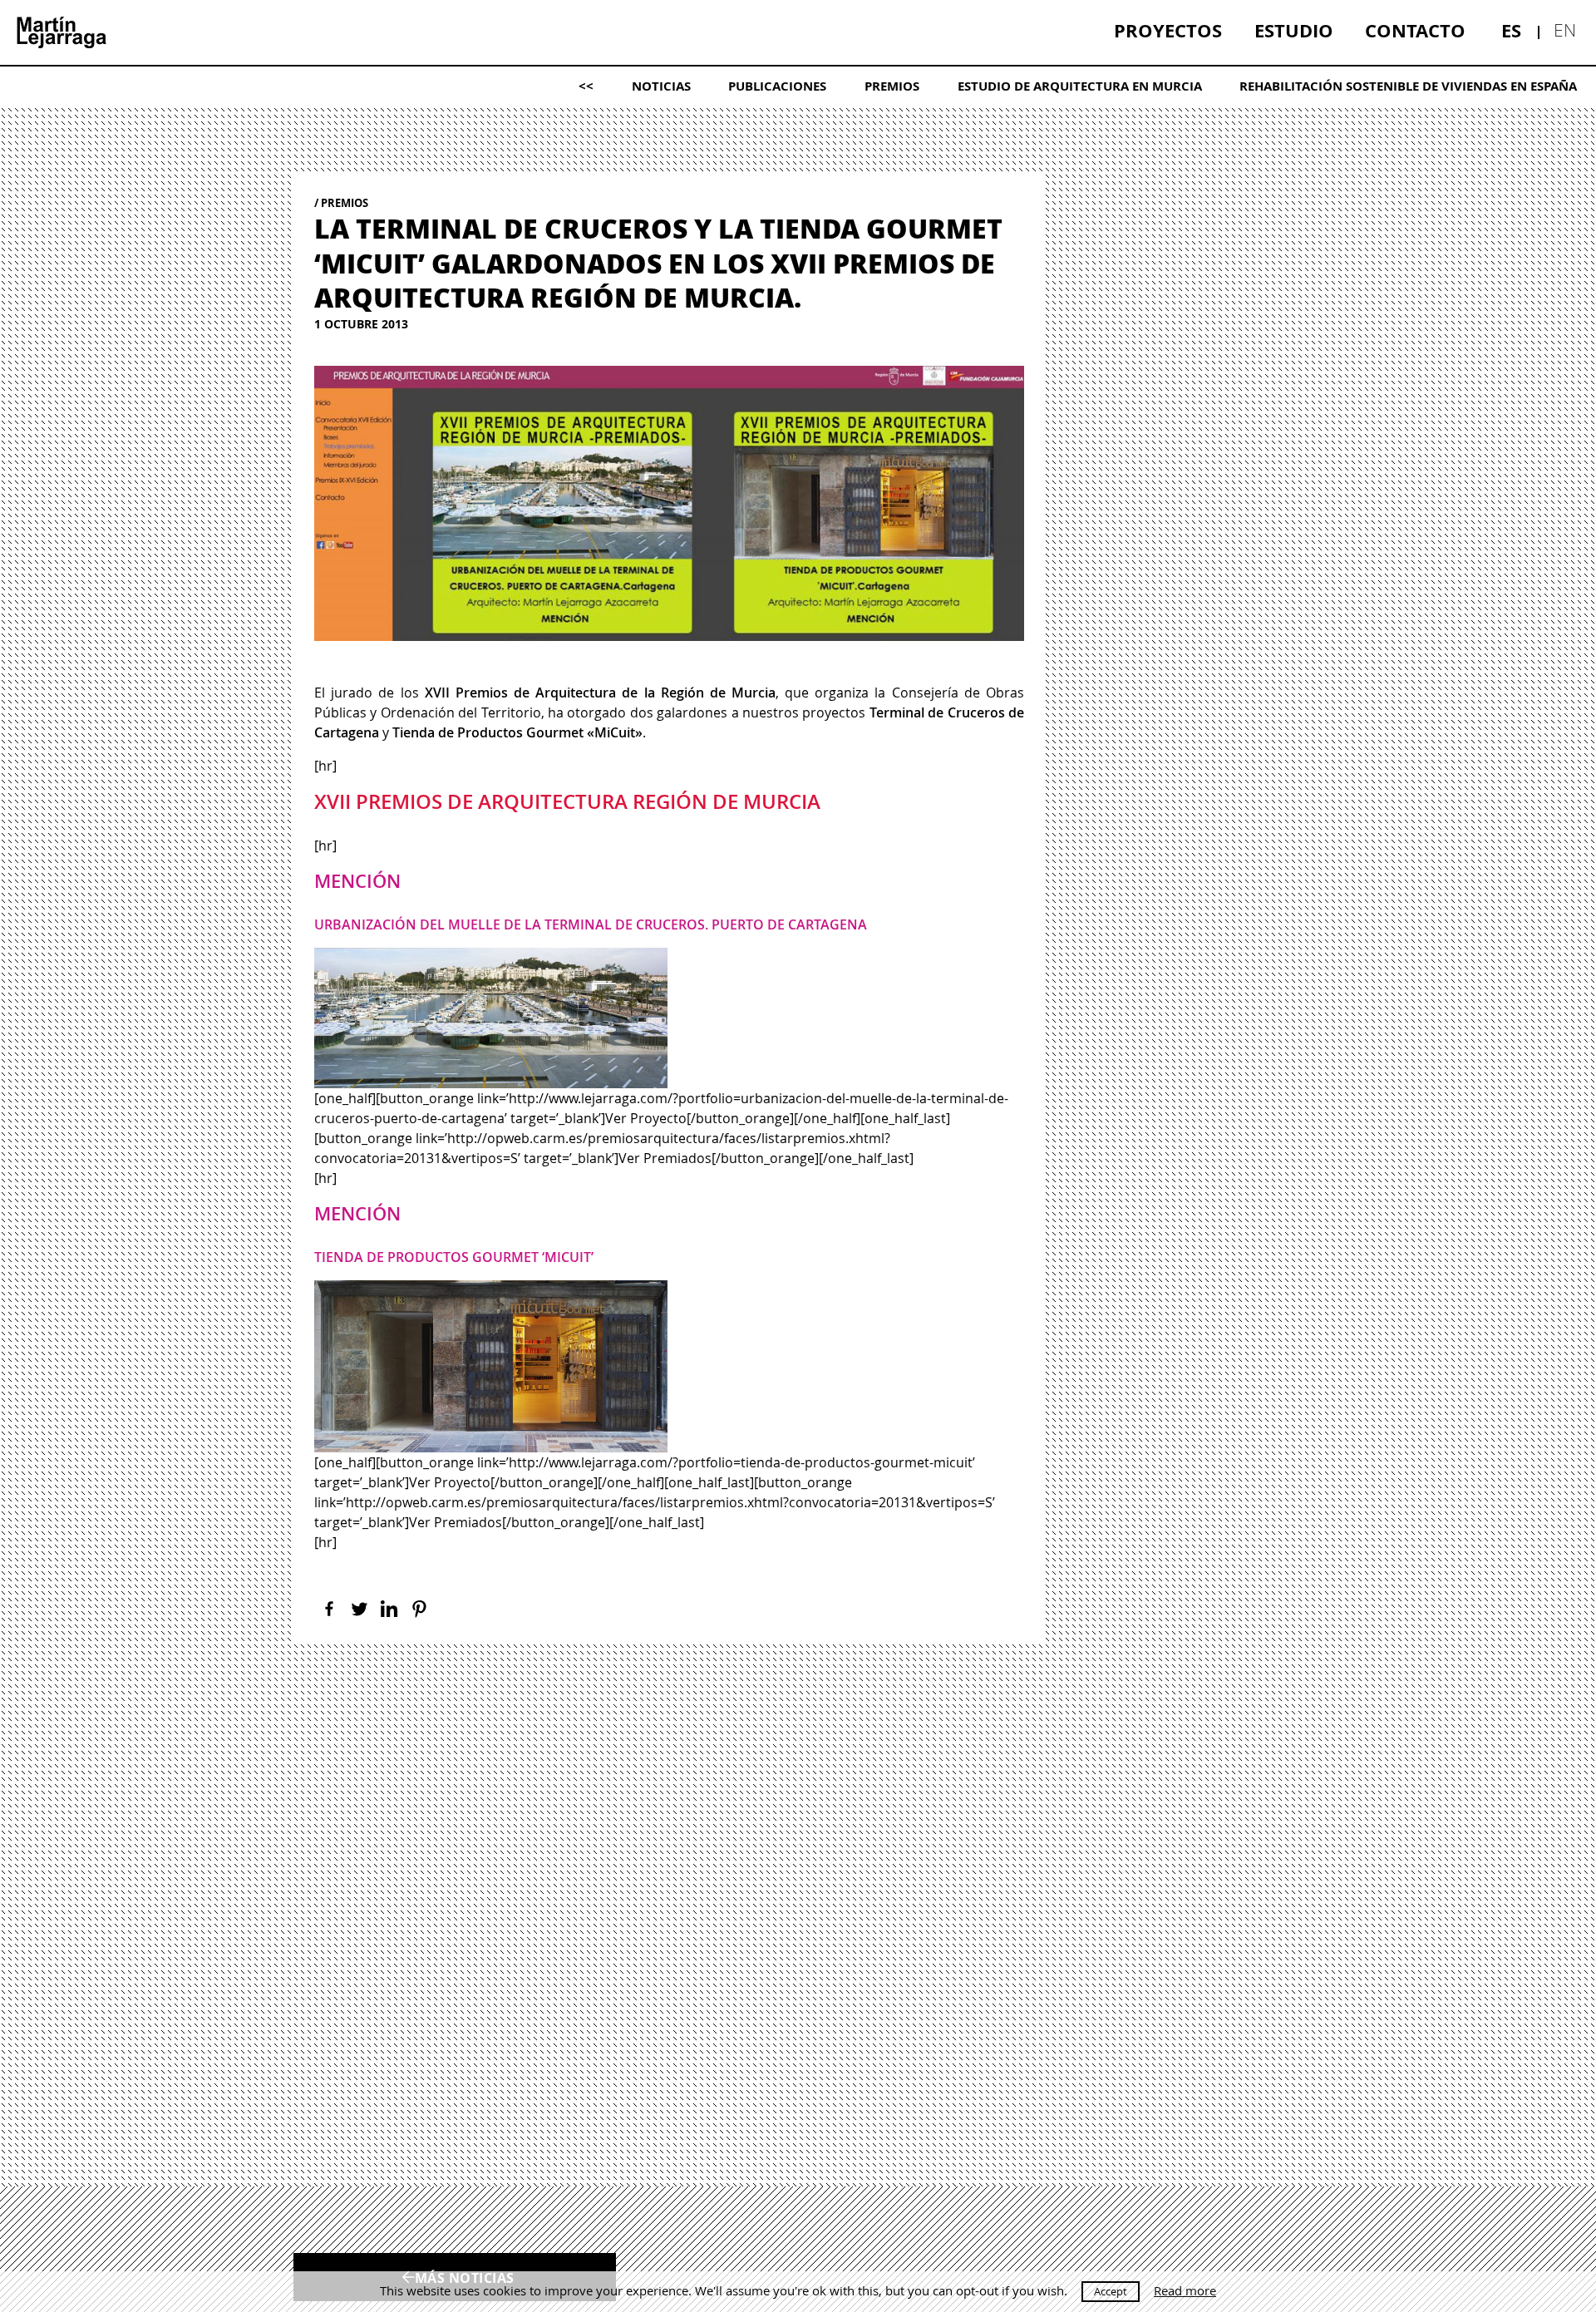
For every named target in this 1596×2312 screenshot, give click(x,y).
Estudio (1294, 30)
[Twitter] (359, 1609)
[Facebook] (329, 1609)
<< (586, 86)
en (1565, 30)
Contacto (1415, 30)
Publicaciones (777, 86)
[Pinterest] (419, 1609)
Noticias (661, 86)
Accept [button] (1111, 2291)
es (1511, 30)
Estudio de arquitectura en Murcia (1080, 86)
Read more (1185, 2291)
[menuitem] (1168, 31)
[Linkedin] (389, 1609)
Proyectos (1168, 30)
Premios (892, 86)
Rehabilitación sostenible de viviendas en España (1408, 86)
